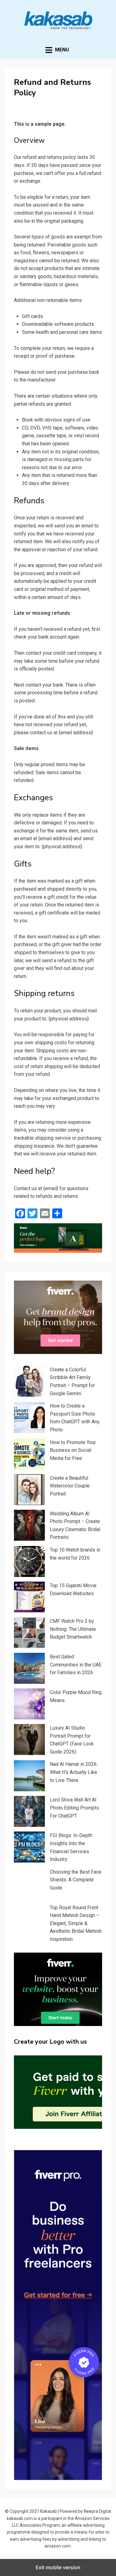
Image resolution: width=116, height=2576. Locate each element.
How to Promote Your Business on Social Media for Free (73, 1450)
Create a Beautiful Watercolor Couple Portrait (70, 1486)
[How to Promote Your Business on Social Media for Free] (29, 1454)
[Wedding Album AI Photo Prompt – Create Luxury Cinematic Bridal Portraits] (29, 1525)
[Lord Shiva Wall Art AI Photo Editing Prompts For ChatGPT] (29, 1811)
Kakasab (49, 2511)
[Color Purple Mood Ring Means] (29, 1704)
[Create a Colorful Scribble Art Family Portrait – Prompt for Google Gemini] (29, 1381)
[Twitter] (32, 1213)
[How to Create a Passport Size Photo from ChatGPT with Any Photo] (29, 1417)
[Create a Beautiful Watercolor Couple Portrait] (29, 1490)
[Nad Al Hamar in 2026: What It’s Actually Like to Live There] (29, 1776)
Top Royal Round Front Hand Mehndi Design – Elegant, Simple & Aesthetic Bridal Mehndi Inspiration (76, 1923)
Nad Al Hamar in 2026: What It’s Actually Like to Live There (74, 1772)
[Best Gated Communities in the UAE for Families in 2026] (29, 1668)
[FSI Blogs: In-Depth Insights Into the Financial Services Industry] (29, 1847)
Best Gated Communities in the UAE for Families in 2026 (76, 1665)
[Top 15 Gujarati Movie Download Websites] (29, 1597)
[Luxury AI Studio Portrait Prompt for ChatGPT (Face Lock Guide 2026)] (29, 1740)
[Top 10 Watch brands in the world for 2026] (29, 1561)
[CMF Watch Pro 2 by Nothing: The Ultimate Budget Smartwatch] (29, 1633)
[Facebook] (20, 1213)
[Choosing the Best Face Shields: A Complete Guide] (29, 1884)
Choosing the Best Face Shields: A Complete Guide (76, 1880)
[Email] (45, 1213)
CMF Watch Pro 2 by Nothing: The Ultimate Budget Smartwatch (73, 1629)
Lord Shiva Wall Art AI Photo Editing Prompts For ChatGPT (74, 1808)
